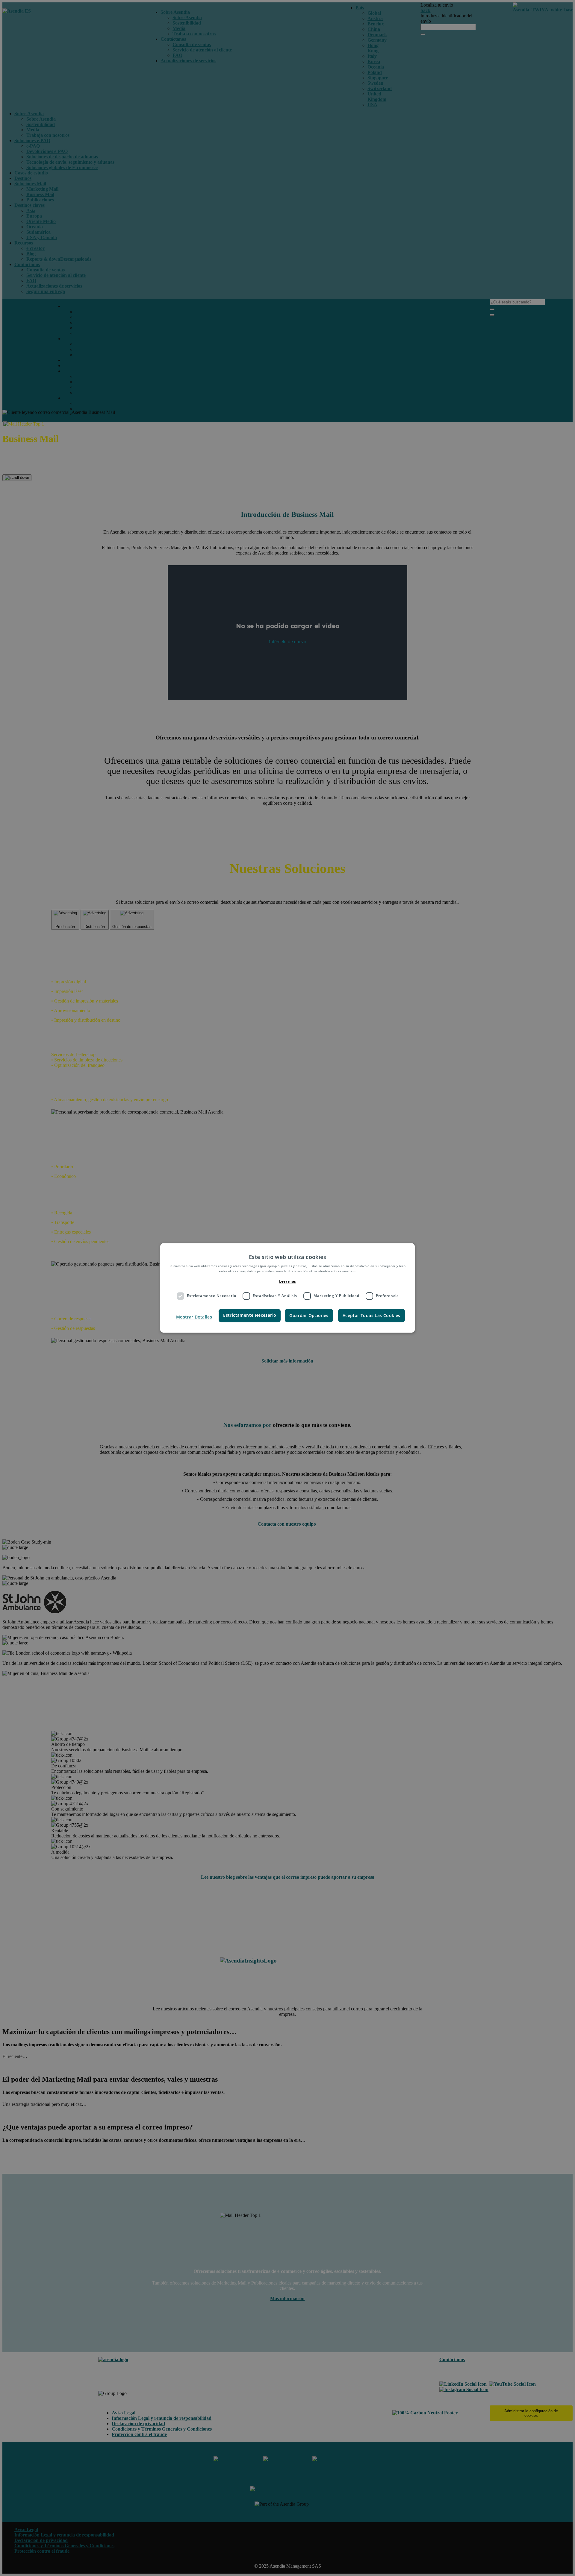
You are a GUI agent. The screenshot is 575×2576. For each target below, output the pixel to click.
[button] (193, 1317)
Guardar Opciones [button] (309, 1315)
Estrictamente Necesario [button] (250, 1315)
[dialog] (287, 1288)
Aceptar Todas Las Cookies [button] (372, 1315)
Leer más (287, 1281)
